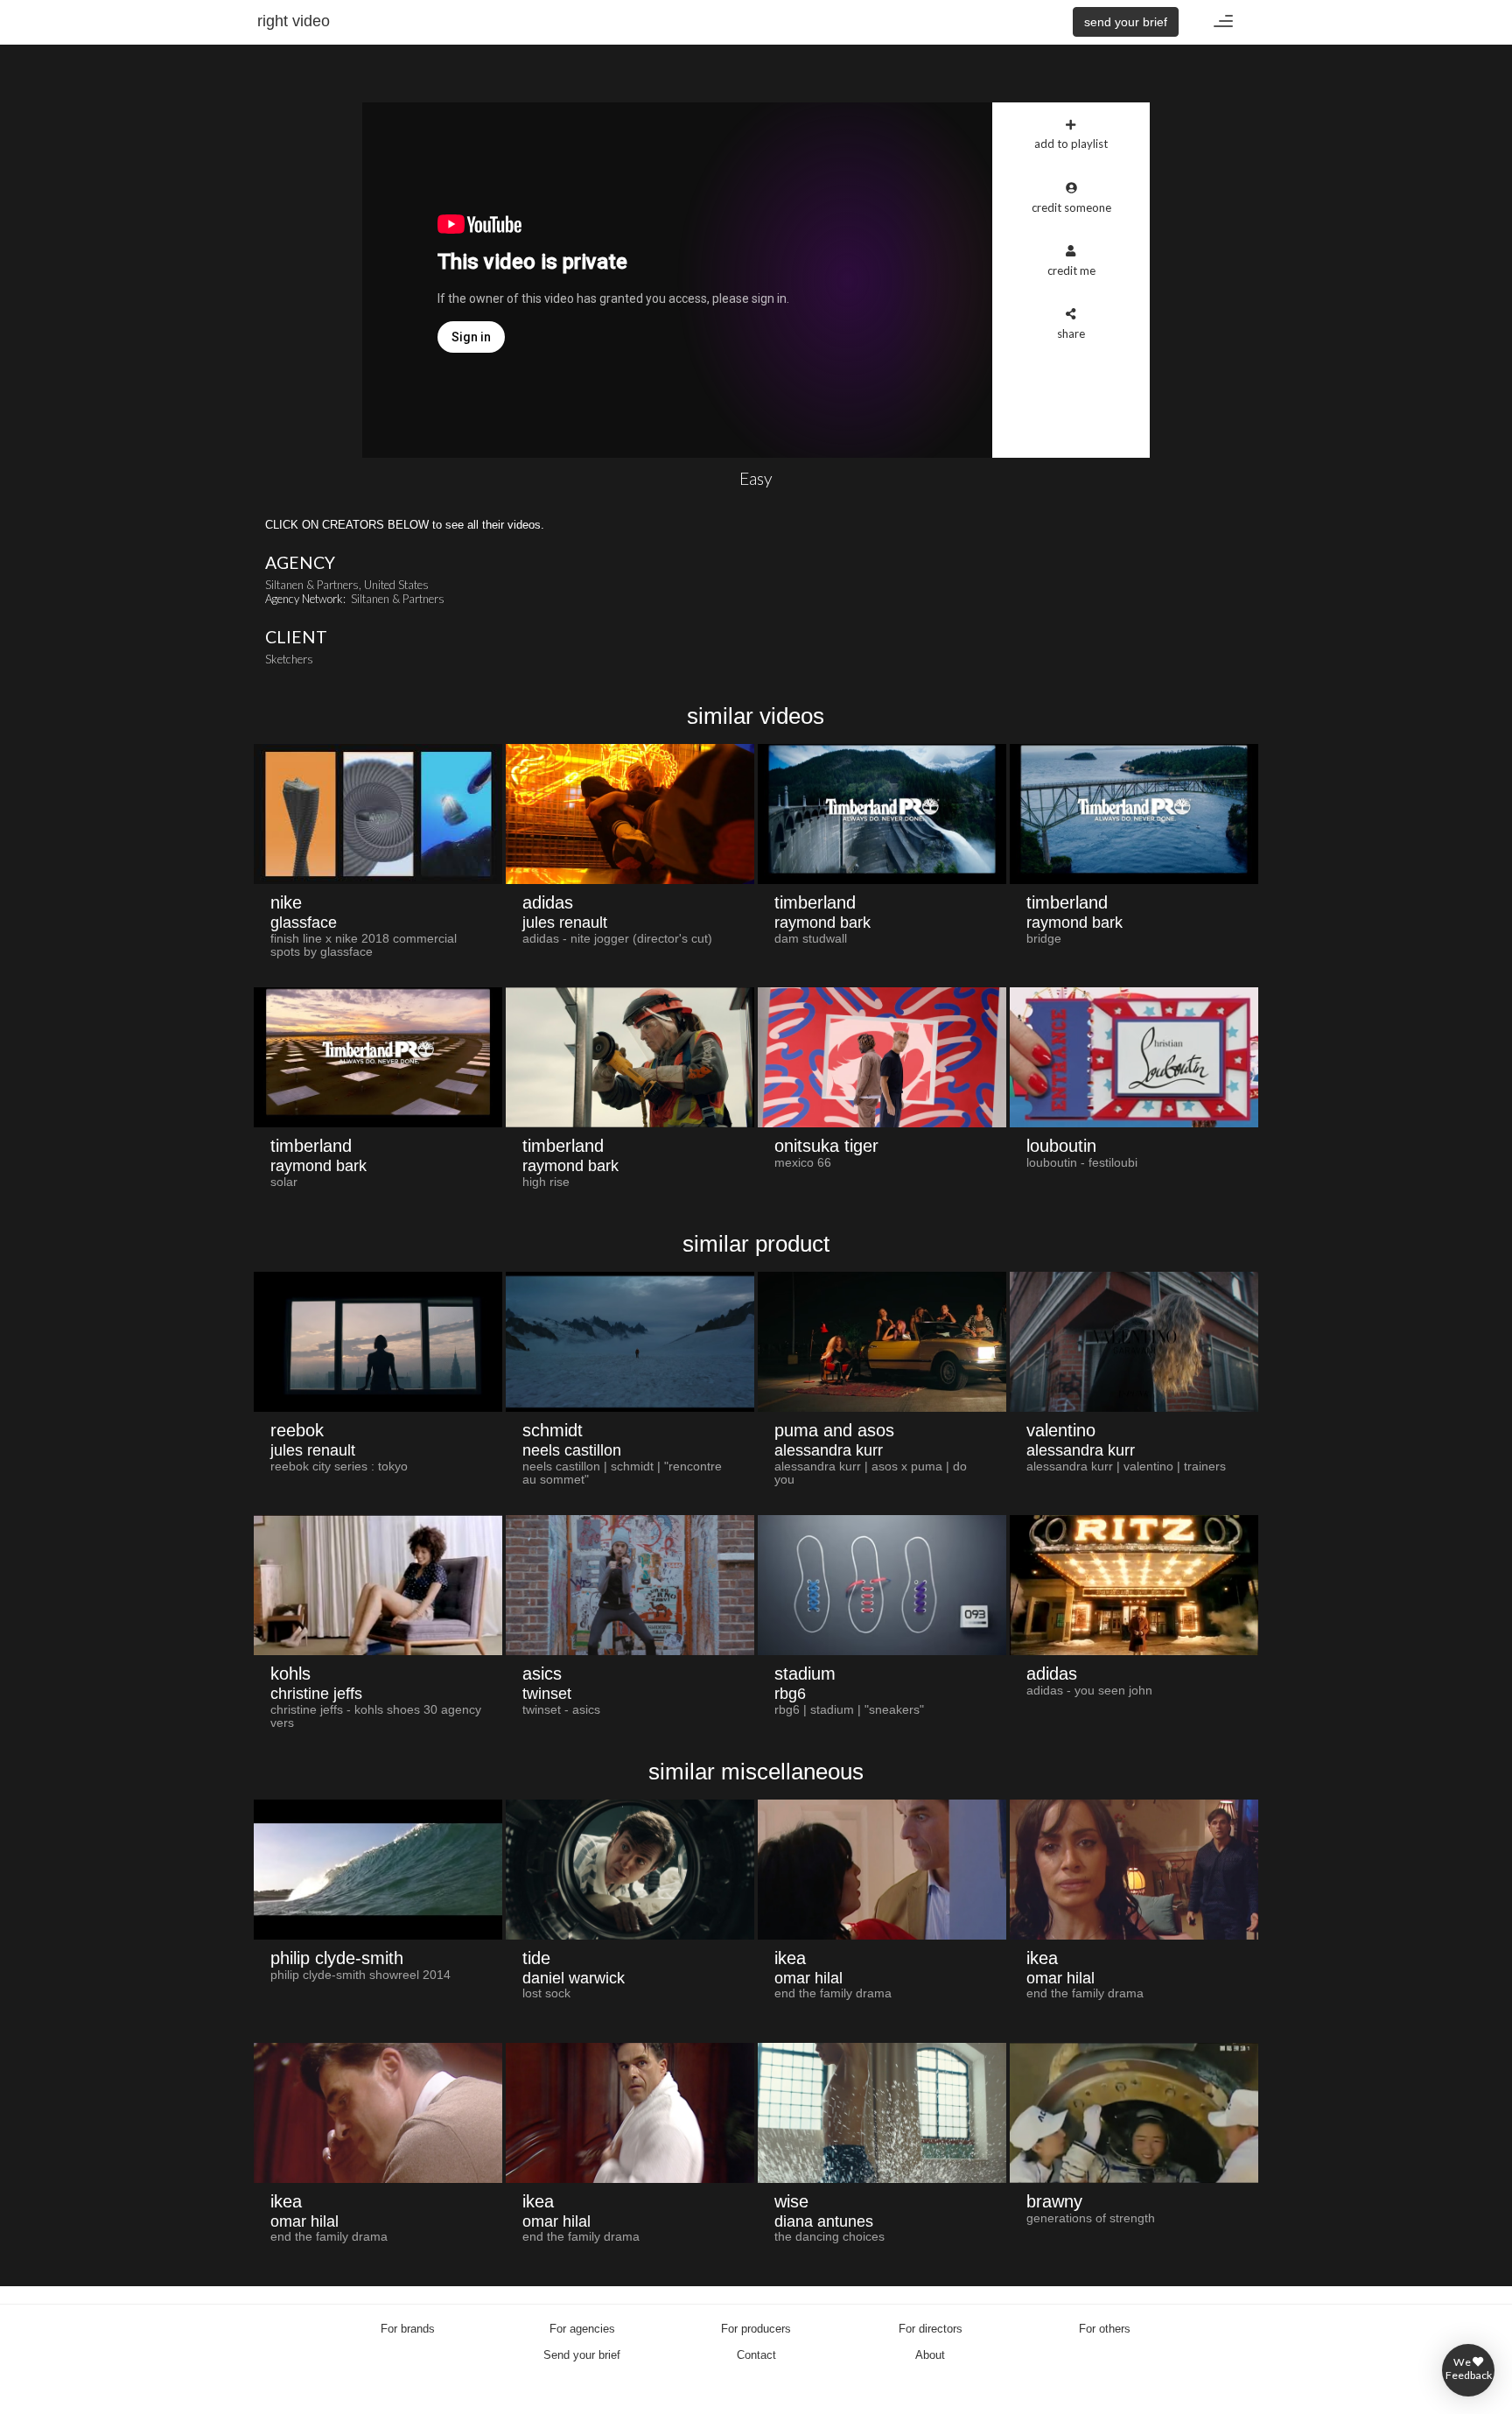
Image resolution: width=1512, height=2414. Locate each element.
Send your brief (582, 2355)
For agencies (582, 2329)
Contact (756, 2355)
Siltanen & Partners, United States (347, 585)
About (930, 2355)
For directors (931, 2329)
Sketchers (289, 659)
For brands (408, 2329)
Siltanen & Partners (398, 599)
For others (1105, 2329)
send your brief (1126, 22)
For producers (756, 2329)
